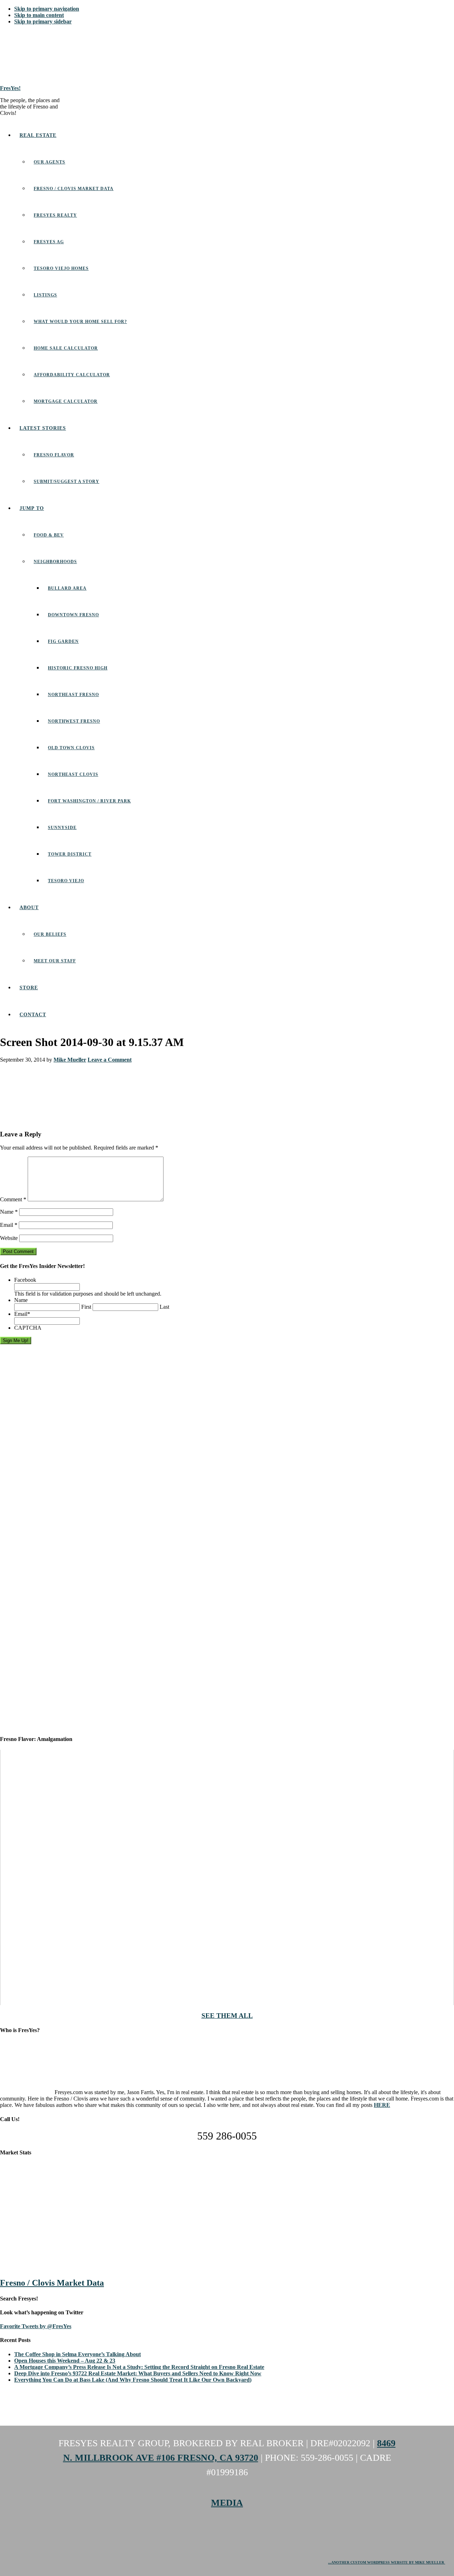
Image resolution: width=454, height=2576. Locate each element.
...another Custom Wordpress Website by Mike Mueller (387, 2562)
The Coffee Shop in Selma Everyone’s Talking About (77, 2354)
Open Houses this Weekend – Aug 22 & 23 (65, 2361)
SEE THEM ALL (227, 2016)
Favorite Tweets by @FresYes (36, 2326)
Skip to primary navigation (47, 9)
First (86, 1307)
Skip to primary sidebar (43, 21)
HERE (382, 2105)
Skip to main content (39, 15)
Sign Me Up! (16, 1340)
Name (9, 1212)
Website (9, 1238)
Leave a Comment (110, 1060)
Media (227, 2503)
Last (164, 1307)
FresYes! (10, 88)
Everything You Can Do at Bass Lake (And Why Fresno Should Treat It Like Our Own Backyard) (133, 2380)
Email (9, 1225)
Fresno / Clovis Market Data (52, 2283)
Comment (13, 1199)
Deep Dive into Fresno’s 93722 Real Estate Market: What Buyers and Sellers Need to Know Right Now (138, 2373)
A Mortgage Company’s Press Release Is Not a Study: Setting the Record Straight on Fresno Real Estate (139, 2367)
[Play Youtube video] (227, 1877)
